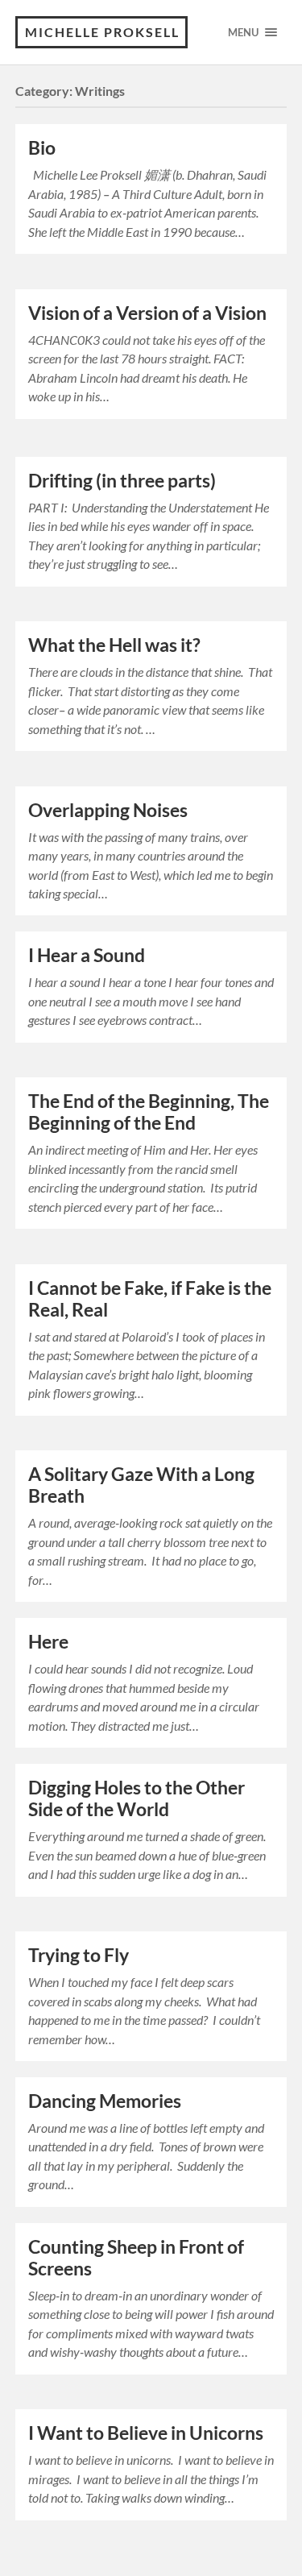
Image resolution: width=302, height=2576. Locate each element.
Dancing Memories (105, 2101)
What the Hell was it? (114, 645)
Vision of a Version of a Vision (147, 313)
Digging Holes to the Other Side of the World (137, 1798)
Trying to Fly (79, 1955)
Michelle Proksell (102, 32)
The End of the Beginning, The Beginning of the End (149, 1112)
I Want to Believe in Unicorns (146, 2433)
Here (48, 1642)
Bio (42, 148)
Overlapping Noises (108, 810)
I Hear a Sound (87, 955)
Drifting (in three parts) (122, 481)
